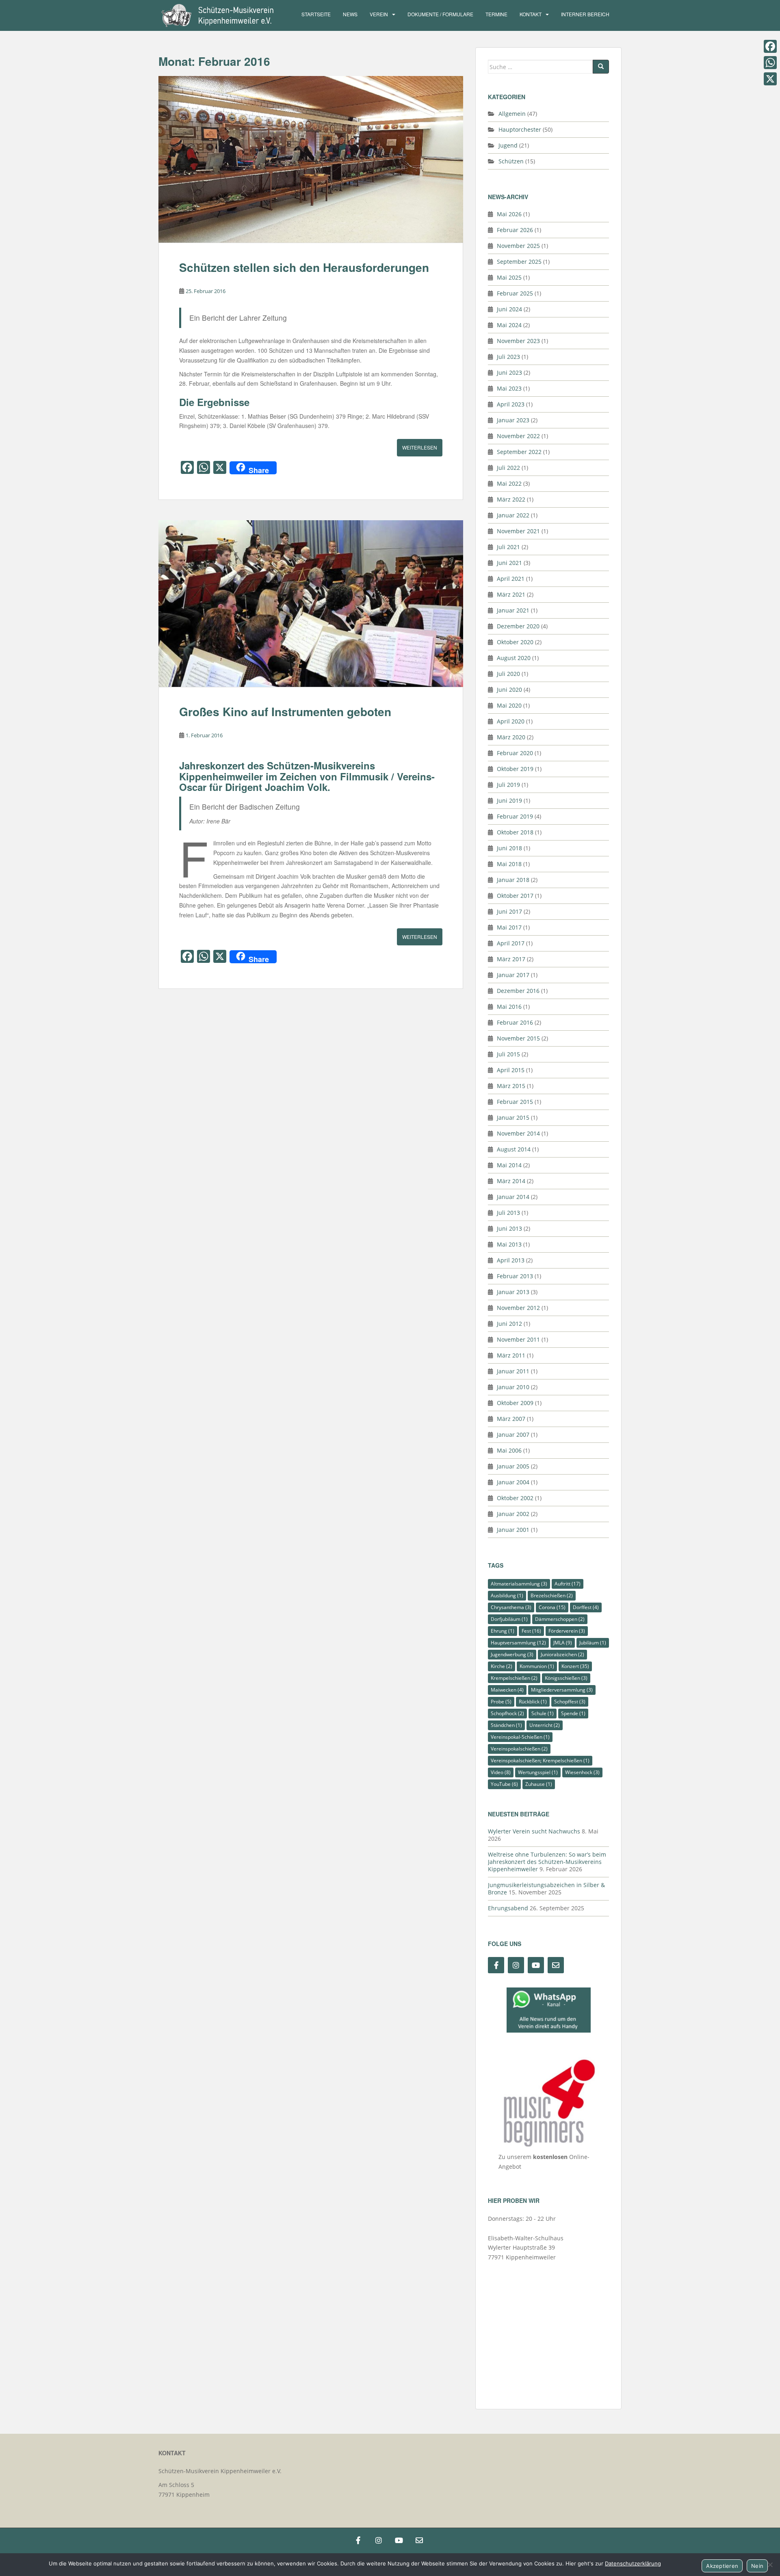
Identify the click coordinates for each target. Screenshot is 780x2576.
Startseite (316, 14)
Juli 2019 (508, 785)
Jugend (508, 145)
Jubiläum (593, 1643)
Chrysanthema (511, 1607)
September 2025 (519, 262)
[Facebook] (770, 46)
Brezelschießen (552, 1595)
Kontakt (531, 14)
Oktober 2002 (515, 1498)
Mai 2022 (509, 483)
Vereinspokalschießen (519, 1749)
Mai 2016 (509, 1007)
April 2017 (511, 943)
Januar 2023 (513, 420)
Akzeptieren (722, 2566)
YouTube (504, 1784)
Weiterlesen (420, 447)
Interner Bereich (585, 14)
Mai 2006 (509, 1450)
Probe (501, 1702)
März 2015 (511, 1086)
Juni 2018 (509, 848)
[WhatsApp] (770, 63)
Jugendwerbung (512, 1654)
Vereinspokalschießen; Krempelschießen (540, 1760)
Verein (379, 14)
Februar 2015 (515, 1102)
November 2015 (518, 1038)
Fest (531, 1631)
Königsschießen (566, 1678)
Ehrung (503, 1631)
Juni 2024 (509, 309)
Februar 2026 (515, 230)
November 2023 (518, 341)
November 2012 (518, 1308)
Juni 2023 (509, 372)
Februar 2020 (515, 753)
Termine (496, 14)
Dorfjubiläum (509, 1619)
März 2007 (511, 1419)
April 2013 (511, 1260)
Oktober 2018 (515, 832)
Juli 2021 (508, 547)
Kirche (502, 1666)
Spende (573, 1713)
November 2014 (518, 1133)
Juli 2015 (508, 1054)
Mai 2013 (509, 1244)
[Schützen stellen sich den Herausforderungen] (311, 159)
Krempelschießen (514, 1678)
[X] (770, 79)
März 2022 (511, 499)
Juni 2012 (509, 1324)
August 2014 (514, 1149)
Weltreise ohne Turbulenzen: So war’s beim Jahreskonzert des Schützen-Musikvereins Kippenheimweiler (547, 1862)
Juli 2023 (508, 357)
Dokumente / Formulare (440, 14)
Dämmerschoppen (560, 1619)
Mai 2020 (509, 705)
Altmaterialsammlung (519, 1584)
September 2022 (519, 452)
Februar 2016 (515, 1022)
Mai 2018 (509, 864)
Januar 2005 (513, 1466)
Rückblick (533, 1702)
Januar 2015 (513, 1117)
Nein (757, 2566)
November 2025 (518, 246)
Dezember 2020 (518, 626)
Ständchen (506, 1725)
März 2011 (511, 1355)
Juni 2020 (509, 690)
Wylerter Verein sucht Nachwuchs (534, 1831)
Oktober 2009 (515, 1403)
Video (501, 1772)
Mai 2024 (509, 325)
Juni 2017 (509, 911)
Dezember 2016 (518, 991)
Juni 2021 (509, 563)
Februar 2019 (515, 816)
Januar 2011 (513, 1371)
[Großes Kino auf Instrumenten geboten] (311, 604)
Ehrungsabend (508, 1908)
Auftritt (568, 1584)
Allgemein (512, 114)
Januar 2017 (513, 975)
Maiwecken (507, 1690)
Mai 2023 (509, 388)
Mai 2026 (509, 214)
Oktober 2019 (515, 769)
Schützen (511, 161)
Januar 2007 (513, 1435)
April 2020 (511, 721)
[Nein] (770, 2565)
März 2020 (511, 737)
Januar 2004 (513, 1482)
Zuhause (539, 1784)
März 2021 (511, 594)
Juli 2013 (508, 1213)
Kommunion (537, 1666)
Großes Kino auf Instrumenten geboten (285, 711)
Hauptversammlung (518, 1643)
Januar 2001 (513, 1530)
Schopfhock (507, 1713)
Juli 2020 (508, 674)
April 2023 (511, 404)
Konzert (575, 1666)
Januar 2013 (513, 1292)
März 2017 (511, 959)
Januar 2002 (513, 1514)
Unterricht (545, 1725)
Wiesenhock (582, 1772)
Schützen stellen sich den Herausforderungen (304, 267)
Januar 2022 (513, 515)
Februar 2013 (515, 1276)
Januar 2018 (513, 880)
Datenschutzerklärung (633, 2563)
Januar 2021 (513, 610)
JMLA (563, 1643)
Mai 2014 (509, 1165)
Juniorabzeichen (562, 1654)
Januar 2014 (513, 1197)
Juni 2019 (509, 800)
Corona (552, 1607)
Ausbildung (507, 1595)
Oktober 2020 (515, 642)
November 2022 (518, 436)
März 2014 (511, 1181)
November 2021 (518, 531)
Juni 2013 (509, 1228)
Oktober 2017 (515, 896)
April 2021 (511, 579)
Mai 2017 (509, 927)
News (350, 14)
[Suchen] (601, 67)
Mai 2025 (509, 277)
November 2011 (518, 1339)
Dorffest (586, 1607)
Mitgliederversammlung (562, 1690)
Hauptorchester (520, 129)
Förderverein (567, 1631)
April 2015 (511, 1070)
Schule (543, 1713)
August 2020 (514, 658)
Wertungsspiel (538, 1772)
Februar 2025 (515, 293)
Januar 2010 (513, 1387)
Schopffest (570, 1702)
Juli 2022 (508, 468)
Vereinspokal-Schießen (520, 1737)
